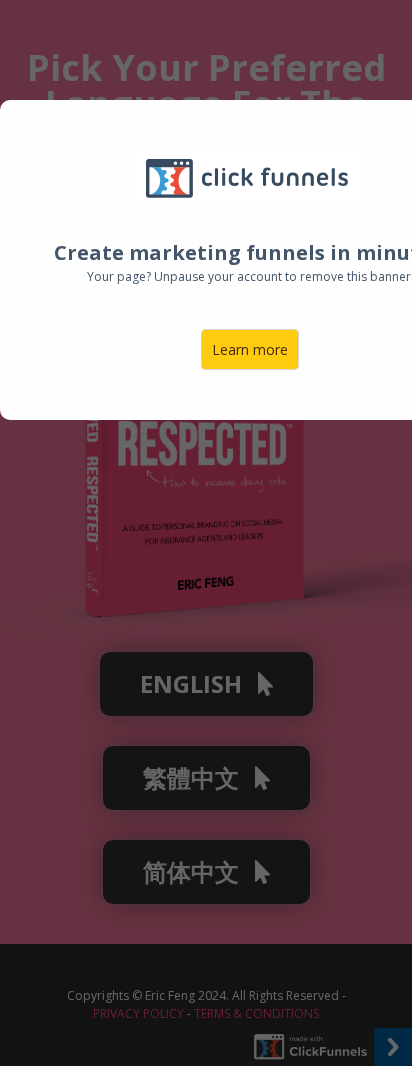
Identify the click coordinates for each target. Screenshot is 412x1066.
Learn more (250, 349)
